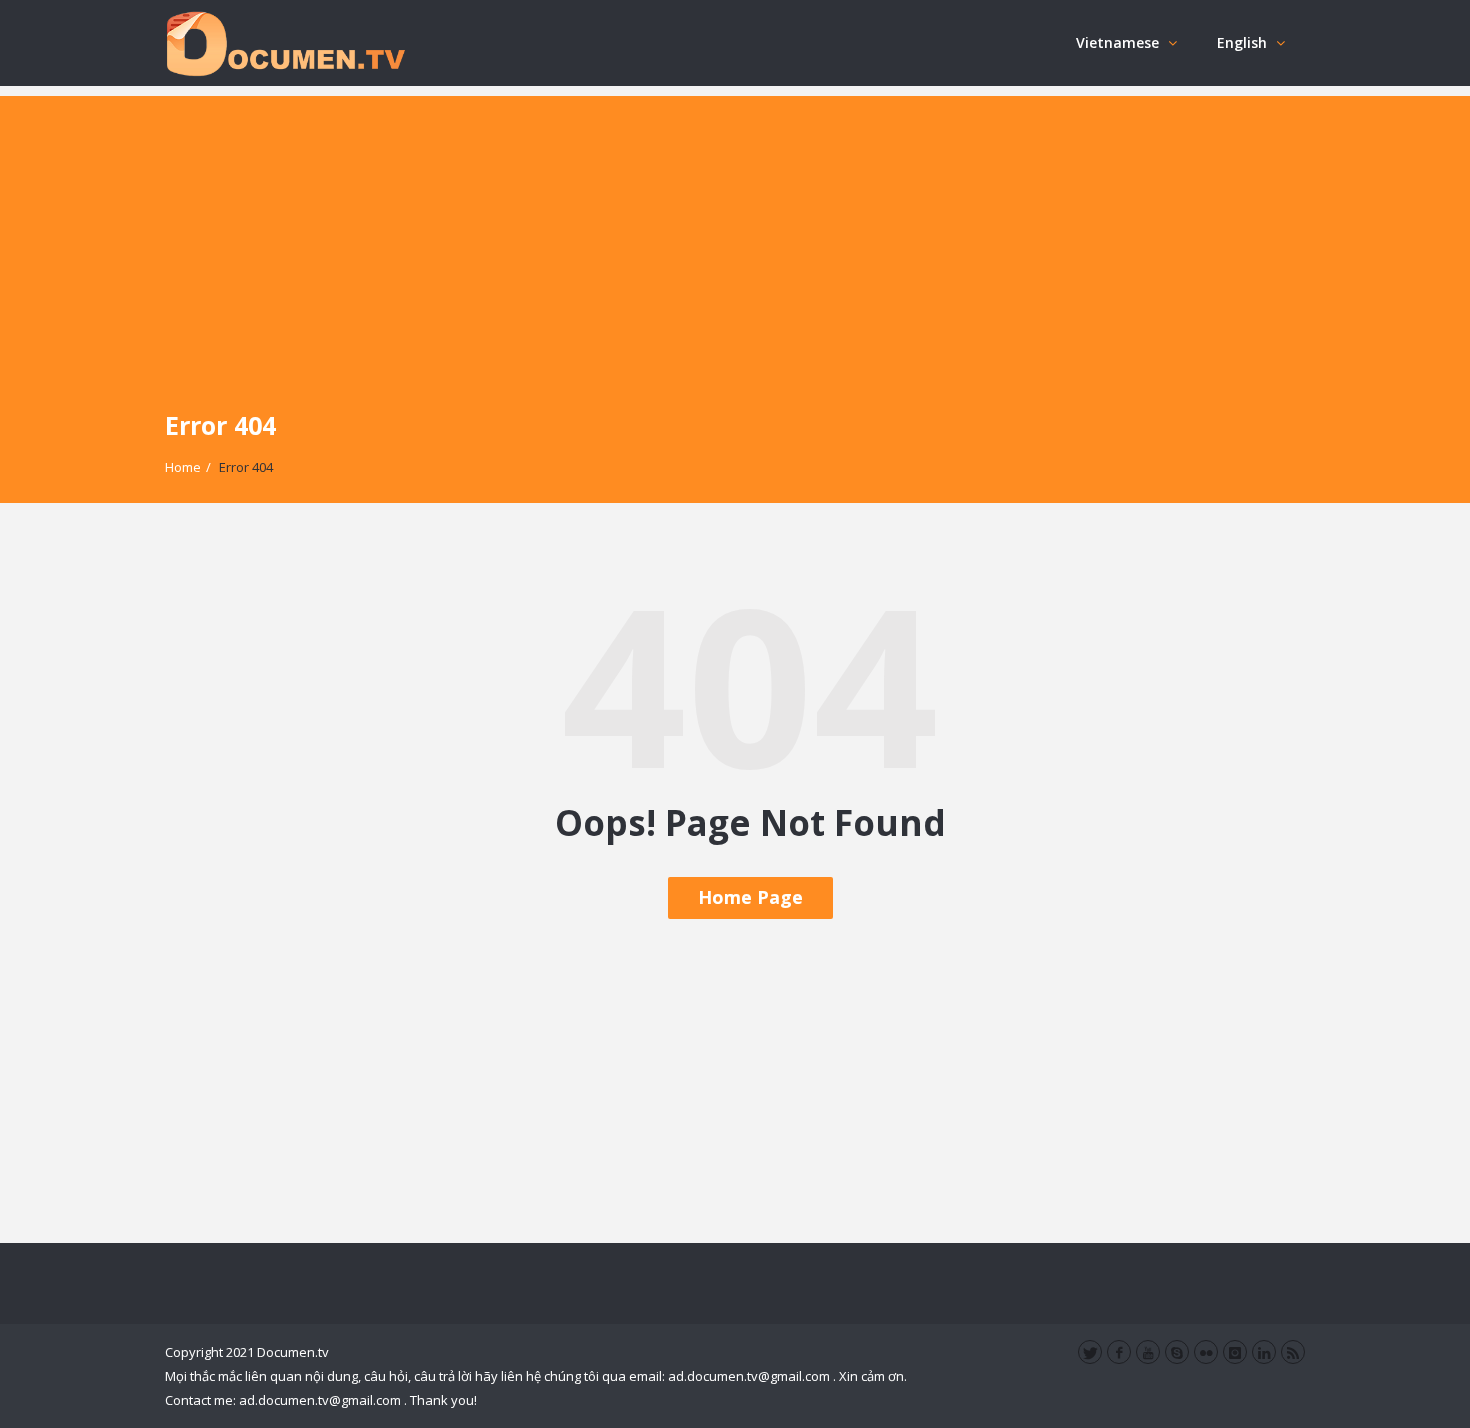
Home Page (750, 897)
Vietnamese (1117, 42)
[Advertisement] (735, 236)
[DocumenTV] (285, 42)
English (1242, 42)
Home (183, 467)
